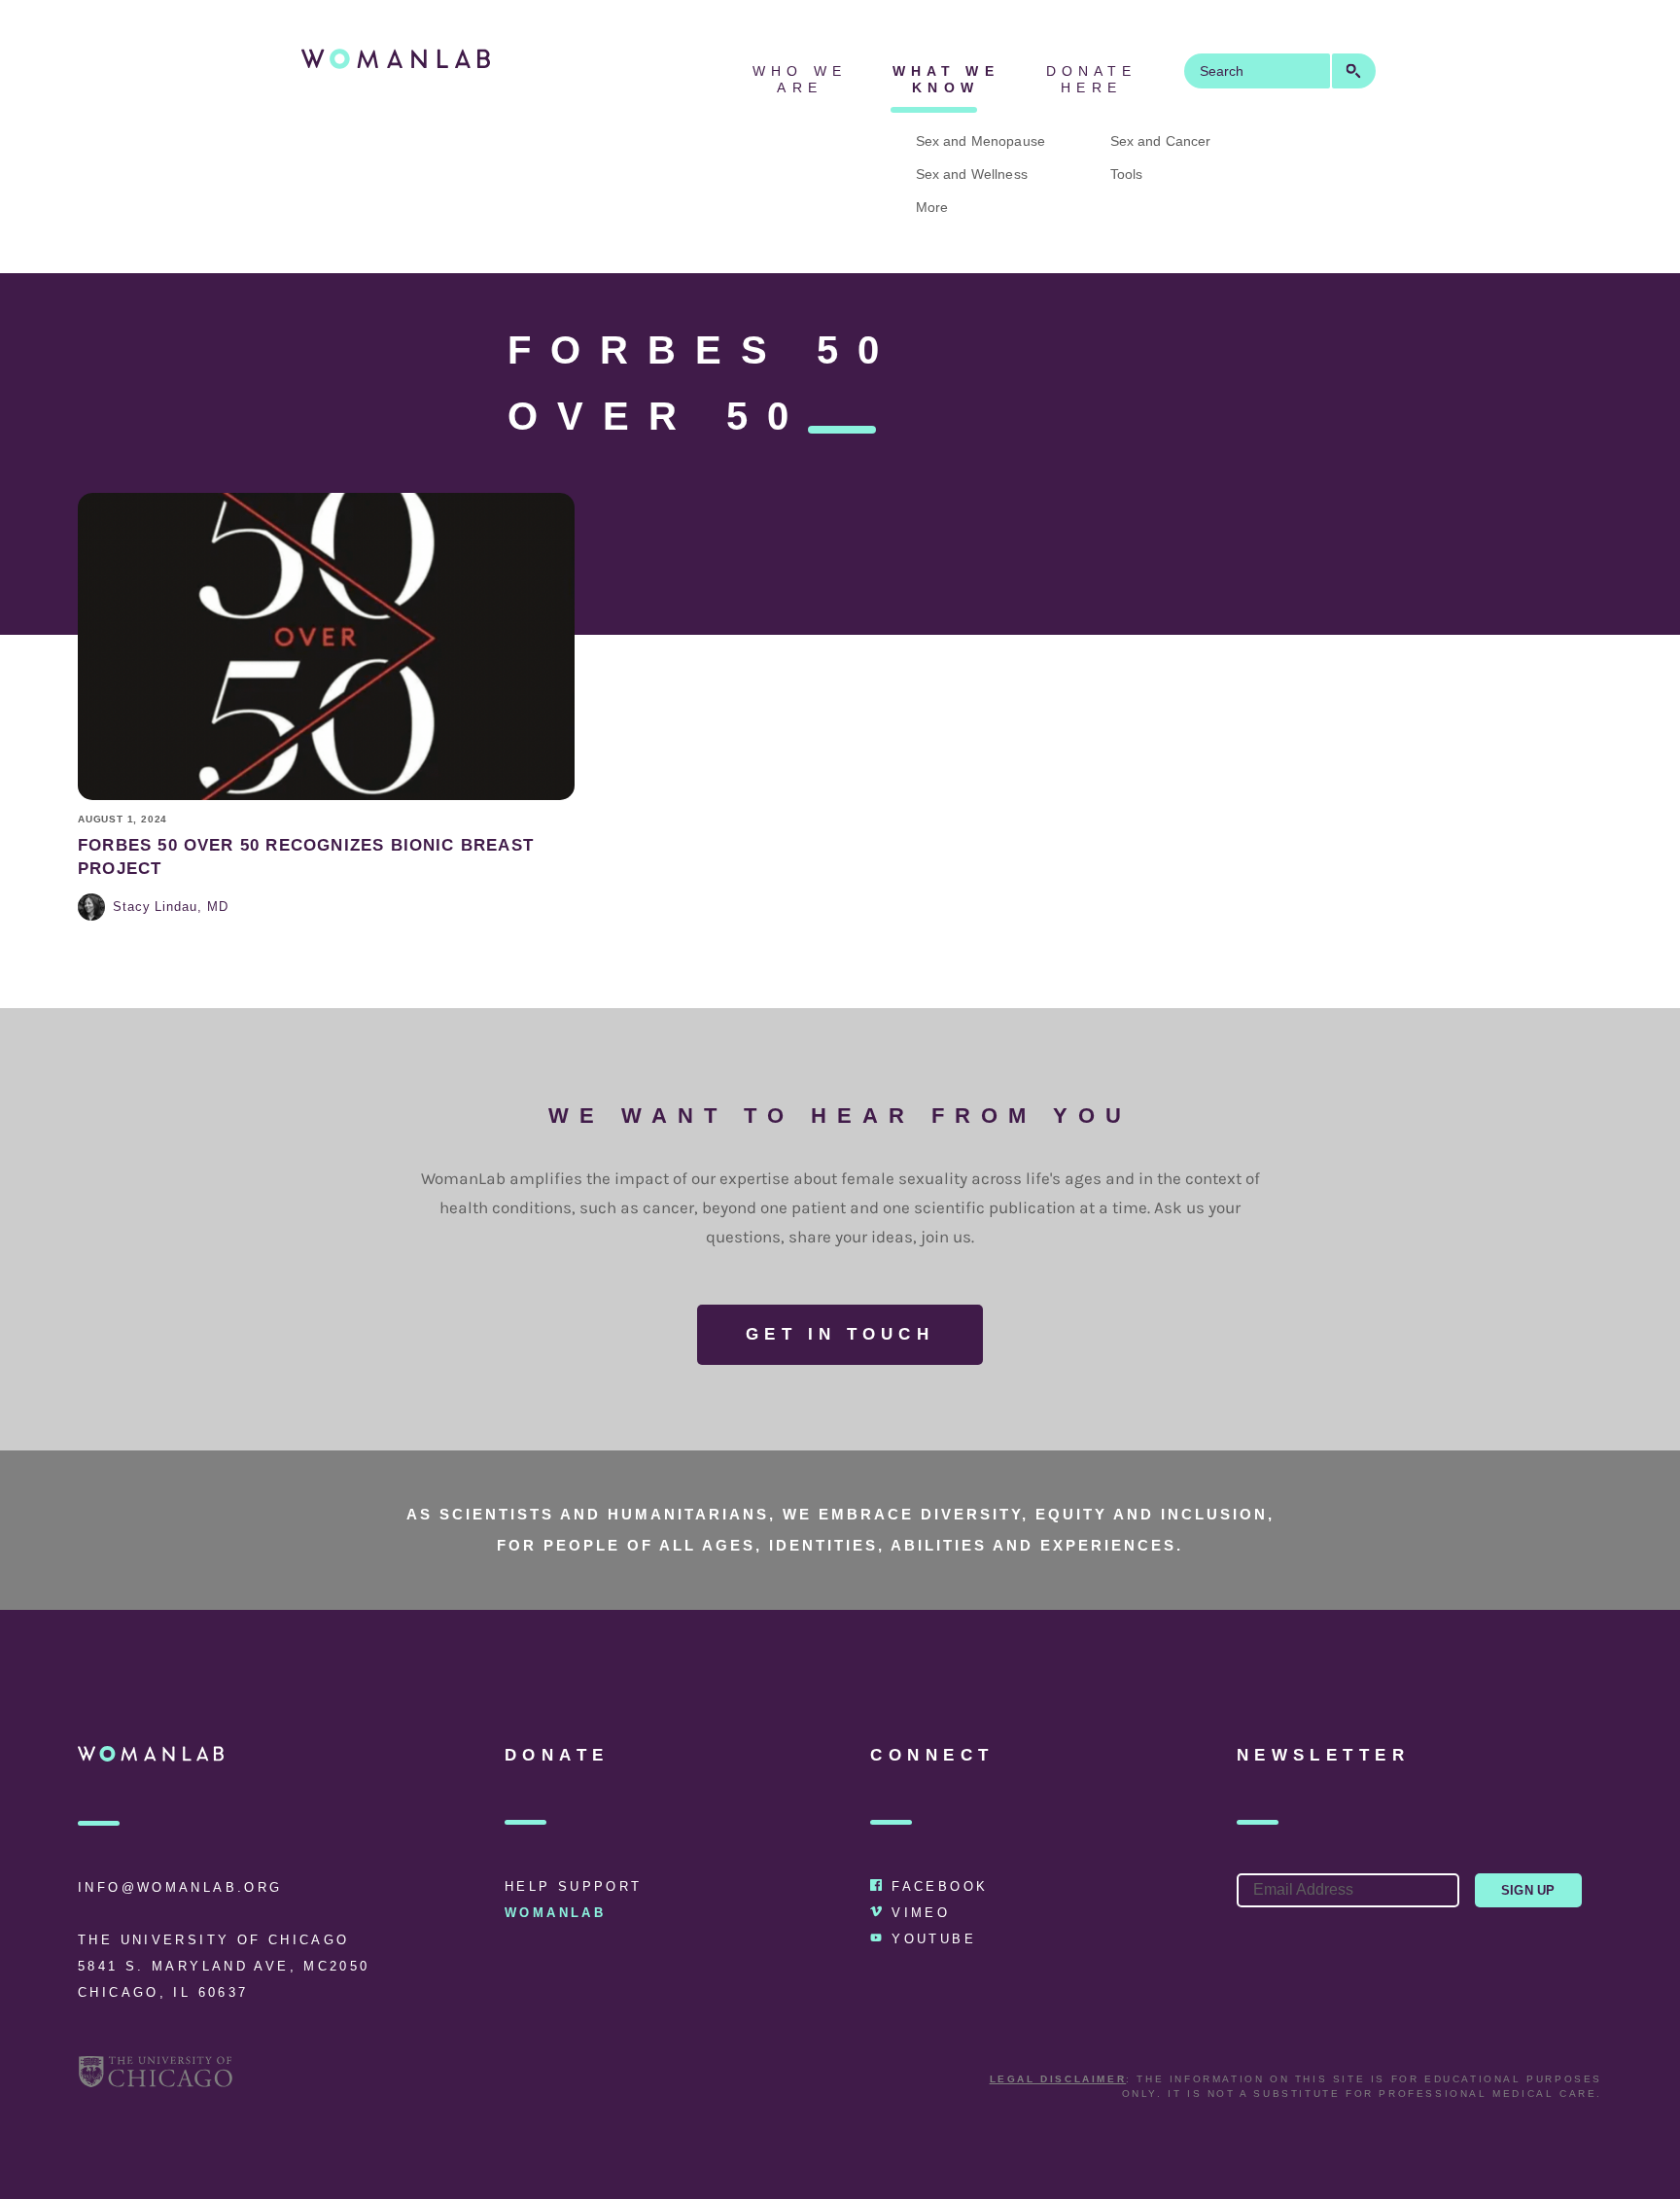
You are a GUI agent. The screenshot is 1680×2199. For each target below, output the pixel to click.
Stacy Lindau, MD (171, 907)
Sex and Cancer (1161, 141)
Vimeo (921, 1913)
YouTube (934, 1939)
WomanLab (555, 1913)
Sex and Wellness (972, 174)
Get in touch (840, 1334)
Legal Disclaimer (1058, 2079)
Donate (557, 1755)
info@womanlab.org (180, 1887)
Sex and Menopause (980, 141)
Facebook (940, 1886)
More (932, 207)
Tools (1127, 174)
